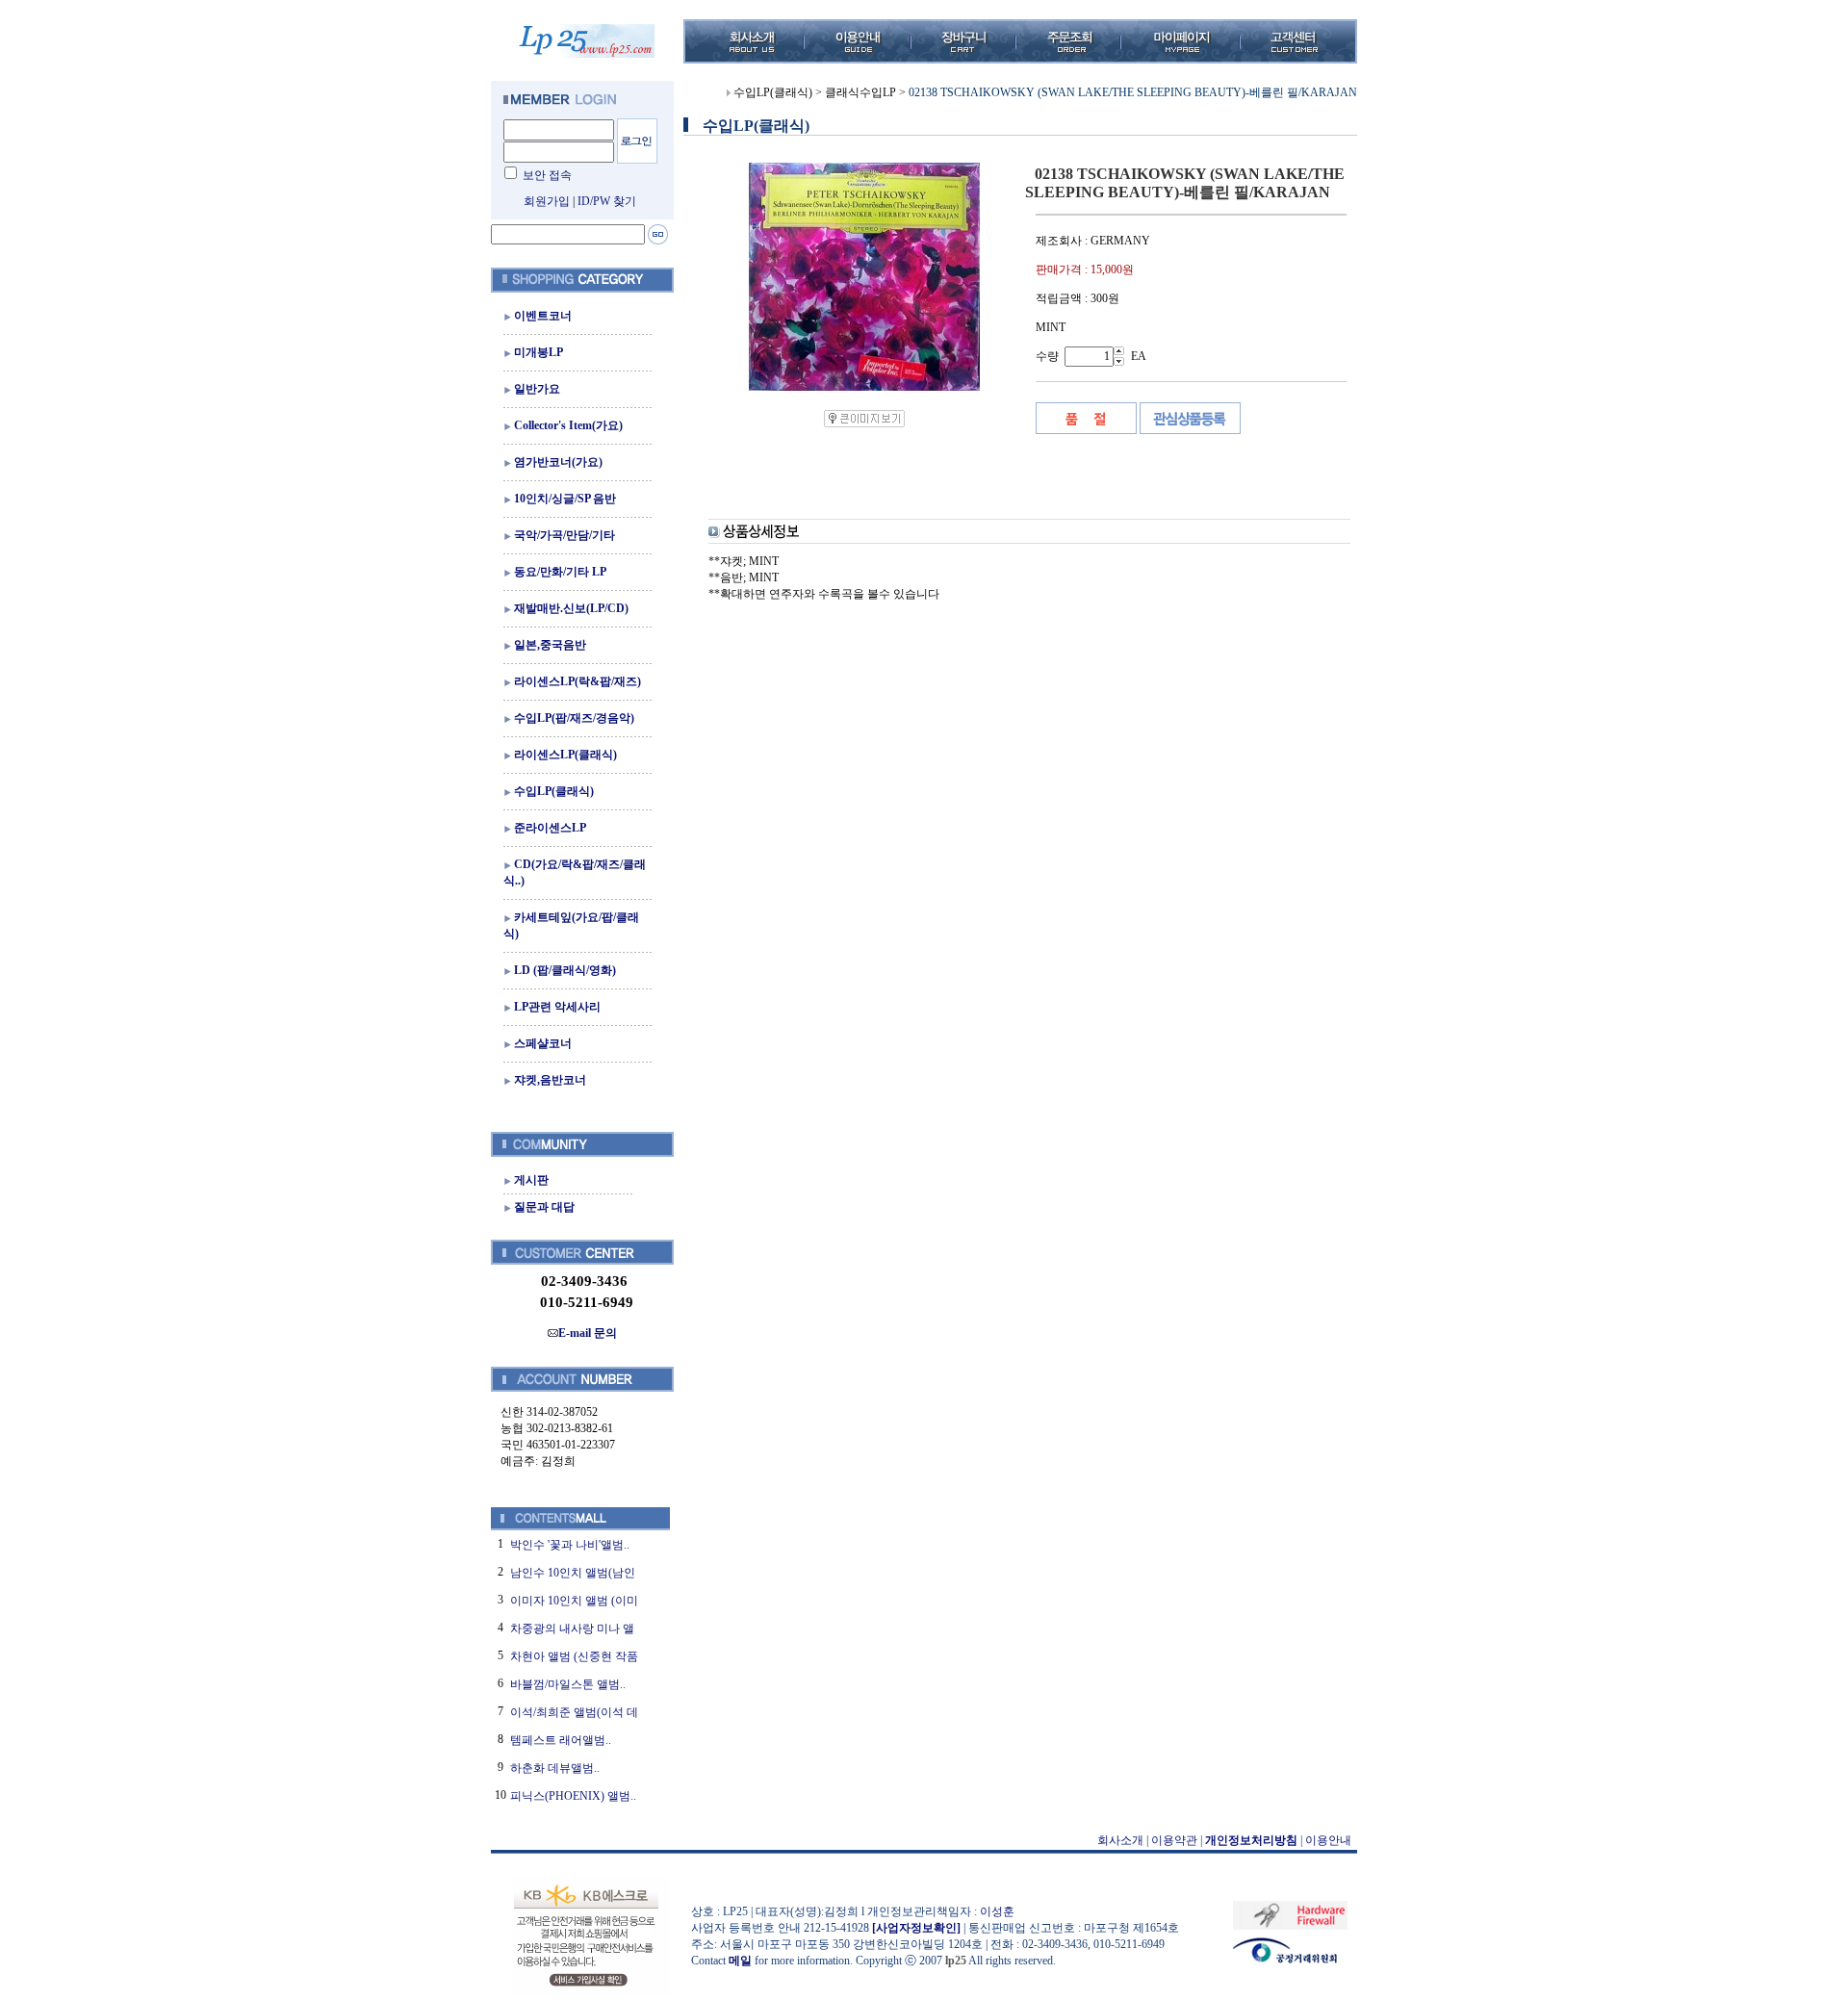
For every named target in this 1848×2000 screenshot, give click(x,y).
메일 (740, 1961)
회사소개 (1120, 1840)
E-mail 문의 (588, 1333)
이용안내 (1328, 1840)
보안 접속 (547, 175)
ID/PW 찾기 (607, 201)
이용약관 (1174, 1840)
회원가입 (547, 201)
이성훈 (997, 1911)
